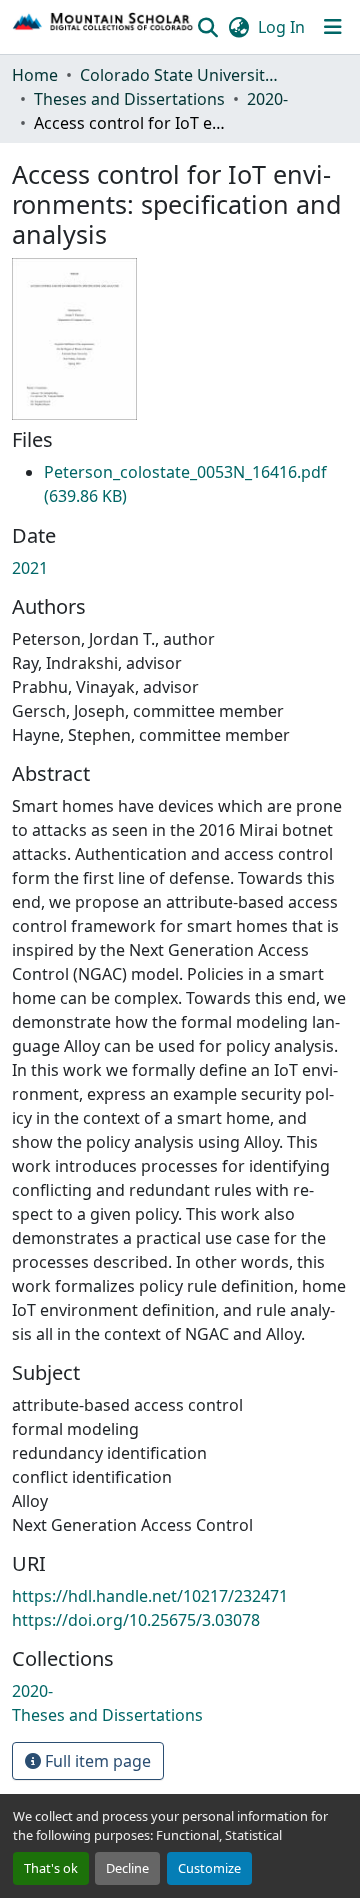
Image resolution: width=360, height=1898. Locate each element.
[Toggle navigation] (333, 27)
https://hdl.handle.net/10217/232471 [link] (150, 1596)
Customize (209, 1868)
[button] (103, 27)
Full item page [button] (96, 1761)
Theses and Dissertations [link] (129, 99)
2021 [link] (30, 568)
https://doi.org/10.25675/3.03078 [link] (136, 1620)
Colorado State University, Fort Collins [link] (180, 75)
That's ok (51, 1868)
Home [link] (35, 75)
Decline (127, 1868)
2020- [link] (267, 99)
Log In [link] (281, 27)
